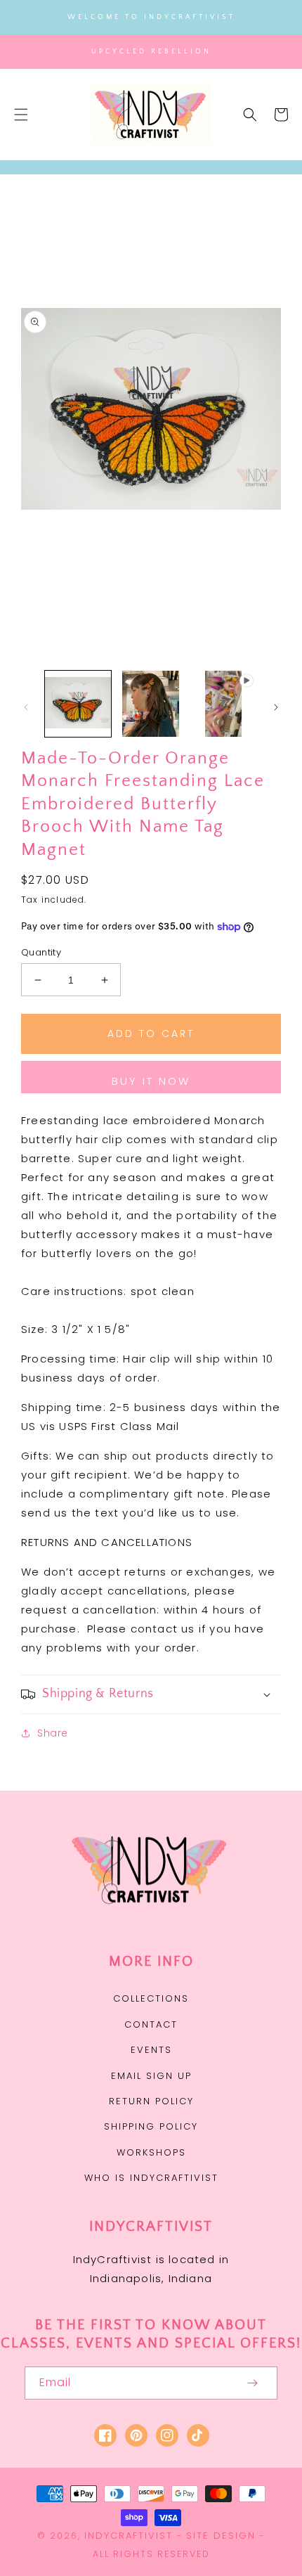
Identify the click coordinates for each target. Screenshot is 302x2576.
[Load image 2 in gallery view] (151, 704)
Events (151, 2050)
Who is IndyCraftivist (151, 2178)
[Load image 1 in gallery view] (78, 704)
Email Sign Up (151, 2076)
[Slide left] (26, 707)
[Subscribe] (252, 2383)
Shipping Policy (151, 2126)
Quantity (41, 952)
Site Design (221, 2536)
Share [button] (53, 1733)
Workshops (151, 2152)
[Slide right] (276, 707)
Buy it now (151, 1081)
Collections (151, 1998)
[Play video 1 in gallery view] (223, 704)
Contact (151, 2024)
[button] (21, 115)
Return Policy (151, 2101)
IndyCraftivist (129, 2536)
